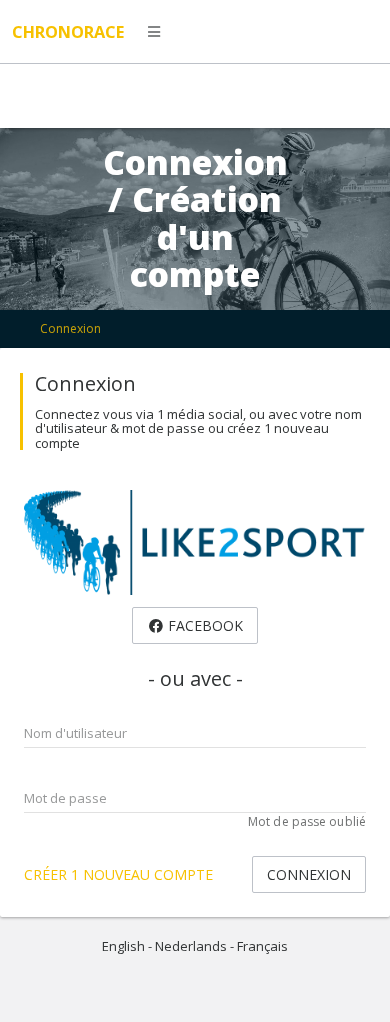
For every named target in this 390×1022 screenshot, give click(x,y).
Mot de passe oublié (307, 821)
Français (262, 946)
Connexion (70, 328)
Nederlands (191, 946)
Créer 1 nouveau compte (118, 874)
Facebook (203, 625)
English (123, 946)
